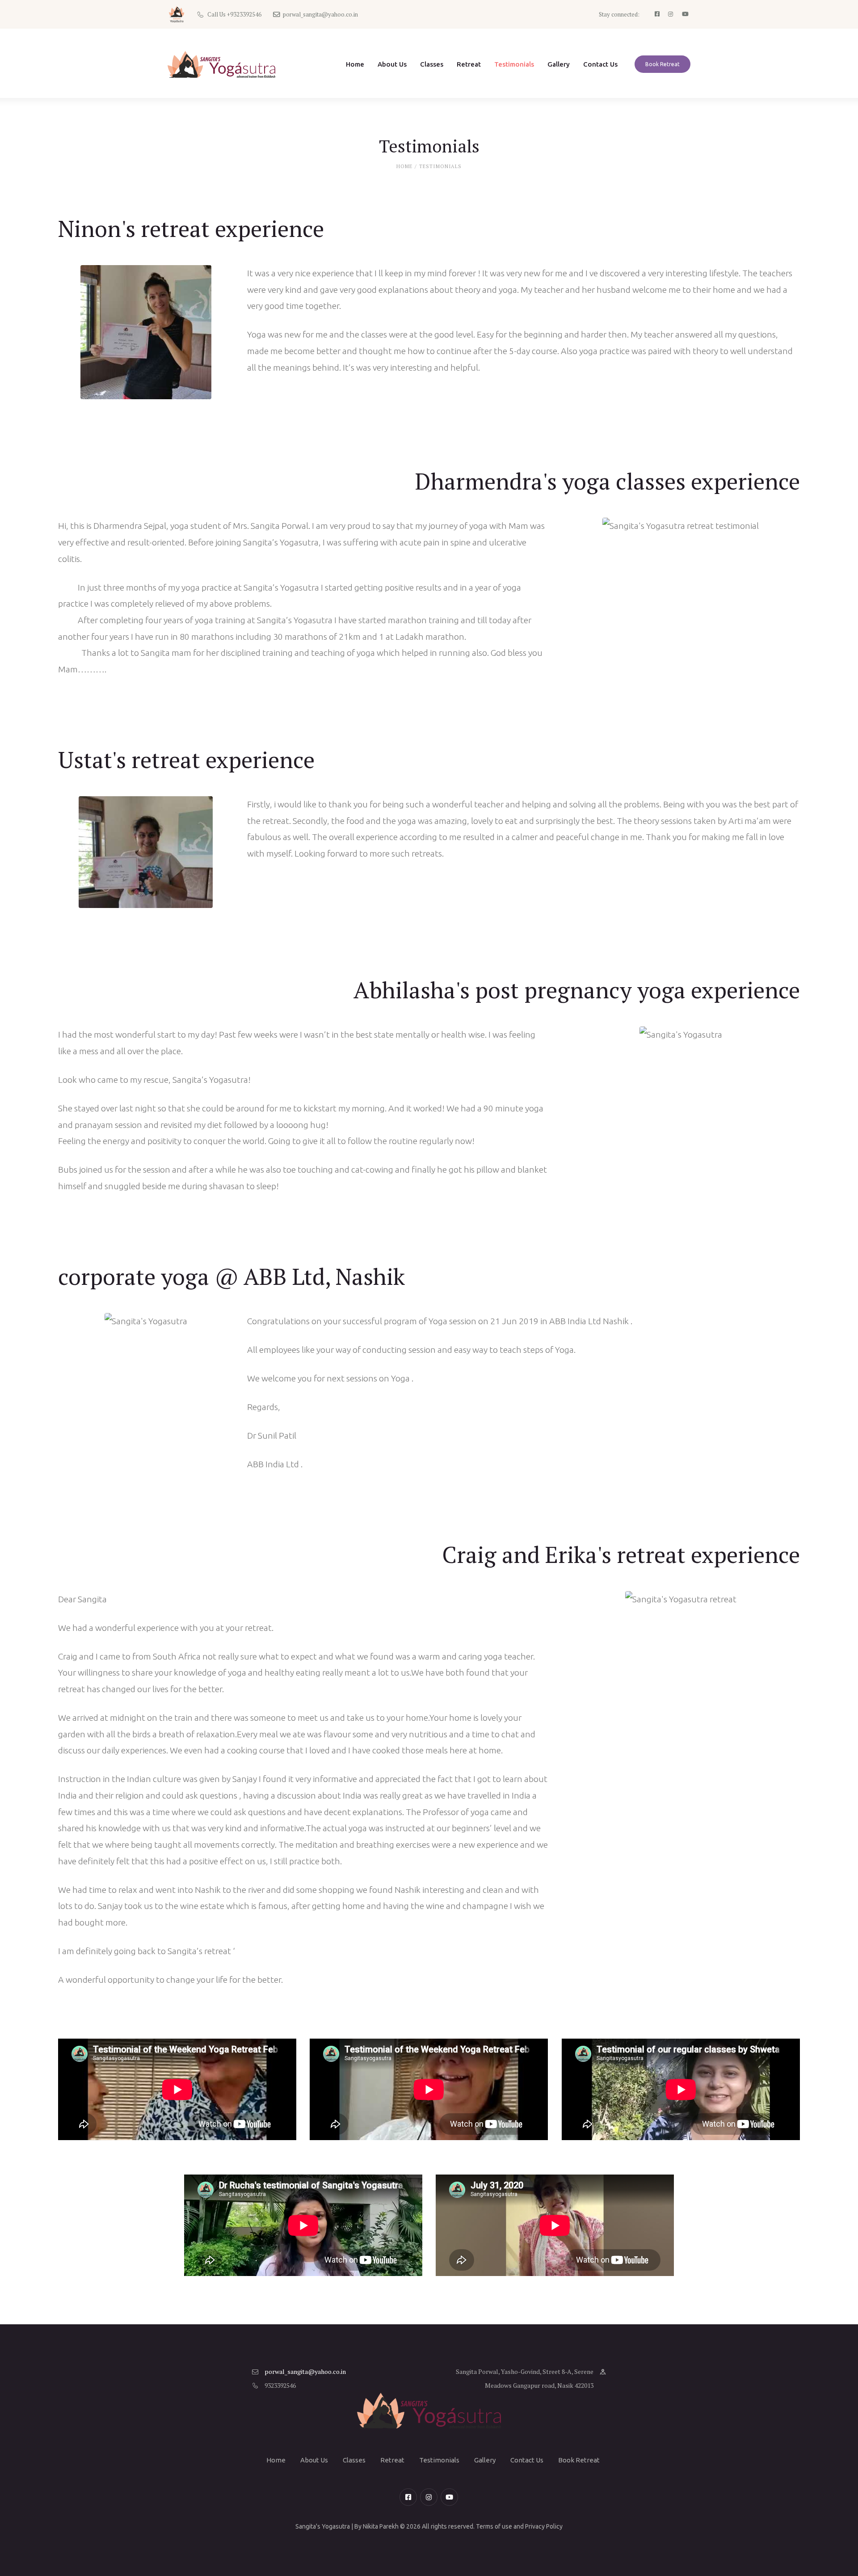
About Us (314, 2460)
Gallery (485, 2460)
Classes (354, 2460)
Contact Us (527, 2460)
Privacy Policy (544, 2526)
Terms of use (494, 2526)
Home (404, 166)
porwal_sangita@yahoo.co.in (305, 2371)
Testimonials (439, 2460)
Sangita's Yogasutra (323, 2526)
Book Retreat (579, 2460)
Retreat (392, 2460)
